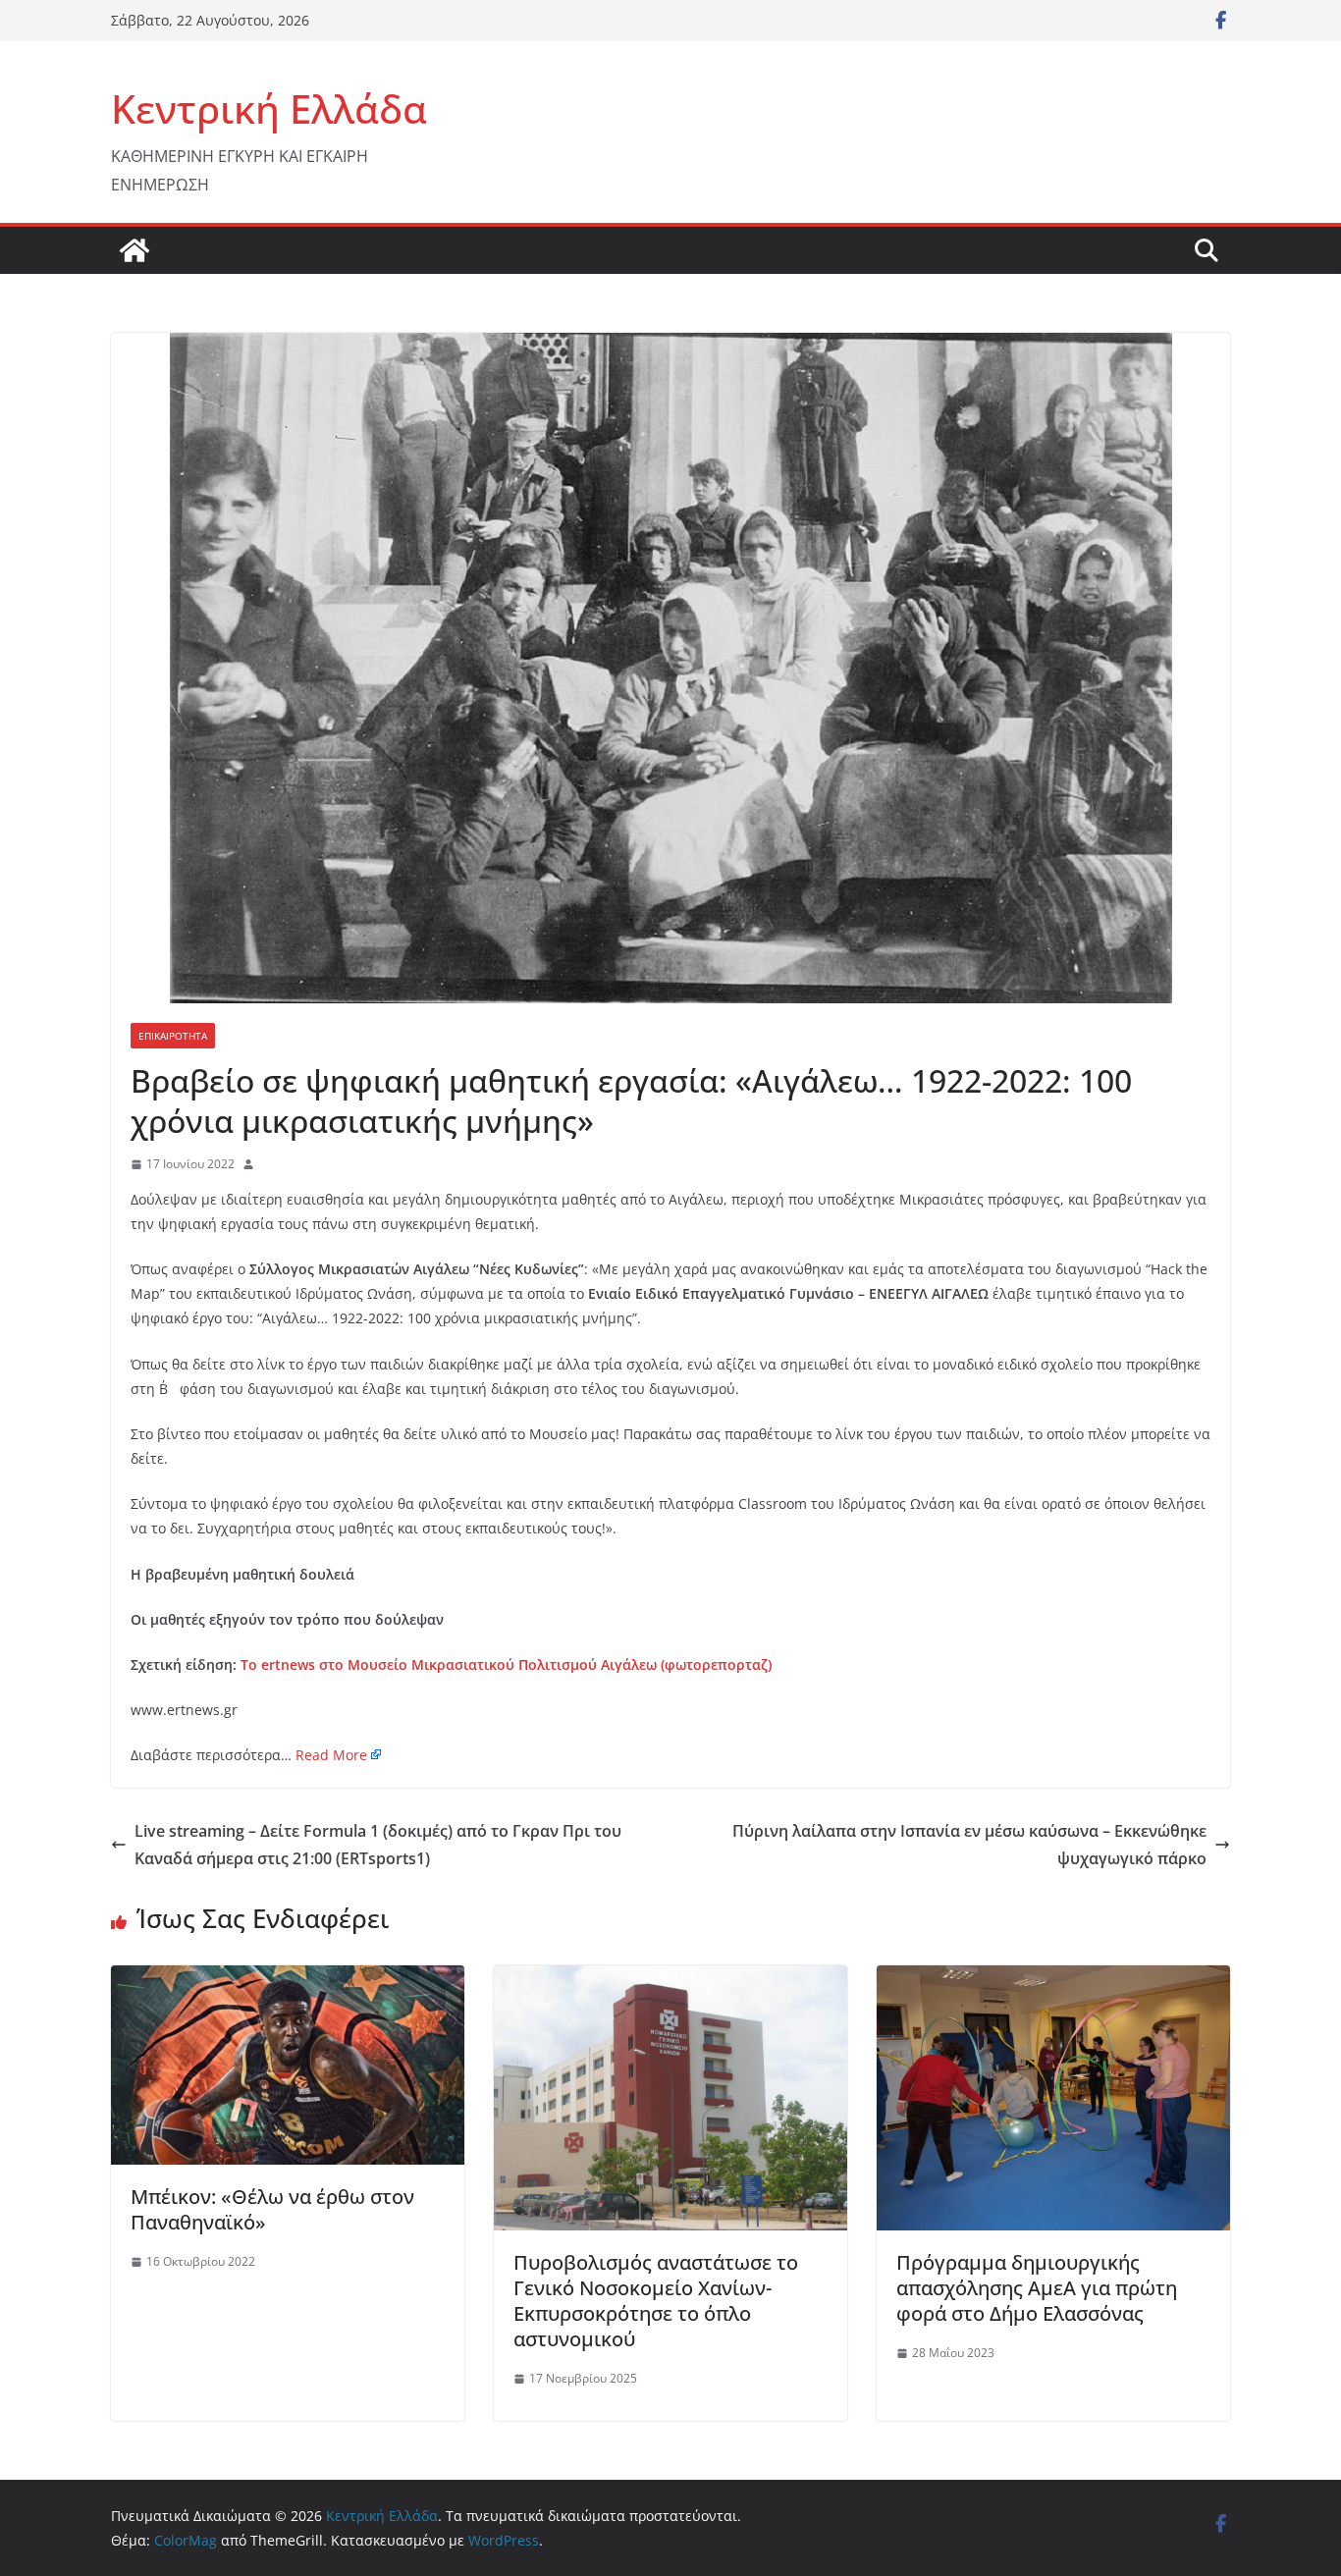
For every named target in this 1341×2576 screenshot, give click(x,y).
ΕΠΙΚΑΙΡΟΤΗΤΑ (173, 1036)
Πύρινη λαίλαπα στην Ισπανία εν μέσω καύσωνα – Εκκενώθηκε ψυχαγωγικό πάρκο (969, 1845)
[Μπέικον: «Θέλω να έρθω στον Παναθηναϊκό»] (288, 1979)
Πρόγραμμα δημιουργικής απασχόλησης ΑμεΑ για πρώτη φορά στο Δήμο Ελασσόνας (1037, 2288)
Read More (331, 1755)
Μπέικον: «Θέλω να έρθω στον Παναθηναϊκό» (272, 2209)
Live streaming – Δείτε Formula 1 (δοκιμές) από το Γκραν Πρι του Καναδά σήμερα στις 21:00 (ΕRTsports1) (378, 1845)
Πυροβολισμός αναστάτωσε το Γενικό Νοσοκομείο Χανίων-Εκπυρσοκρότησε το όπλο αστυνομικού (656, 2301)
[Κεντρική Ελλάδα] (134, 250)
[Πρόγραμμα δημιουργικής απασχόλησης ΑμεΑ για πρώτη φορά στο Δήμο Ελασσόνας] (1053, 1979)
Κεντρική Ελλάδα (269, 108)
